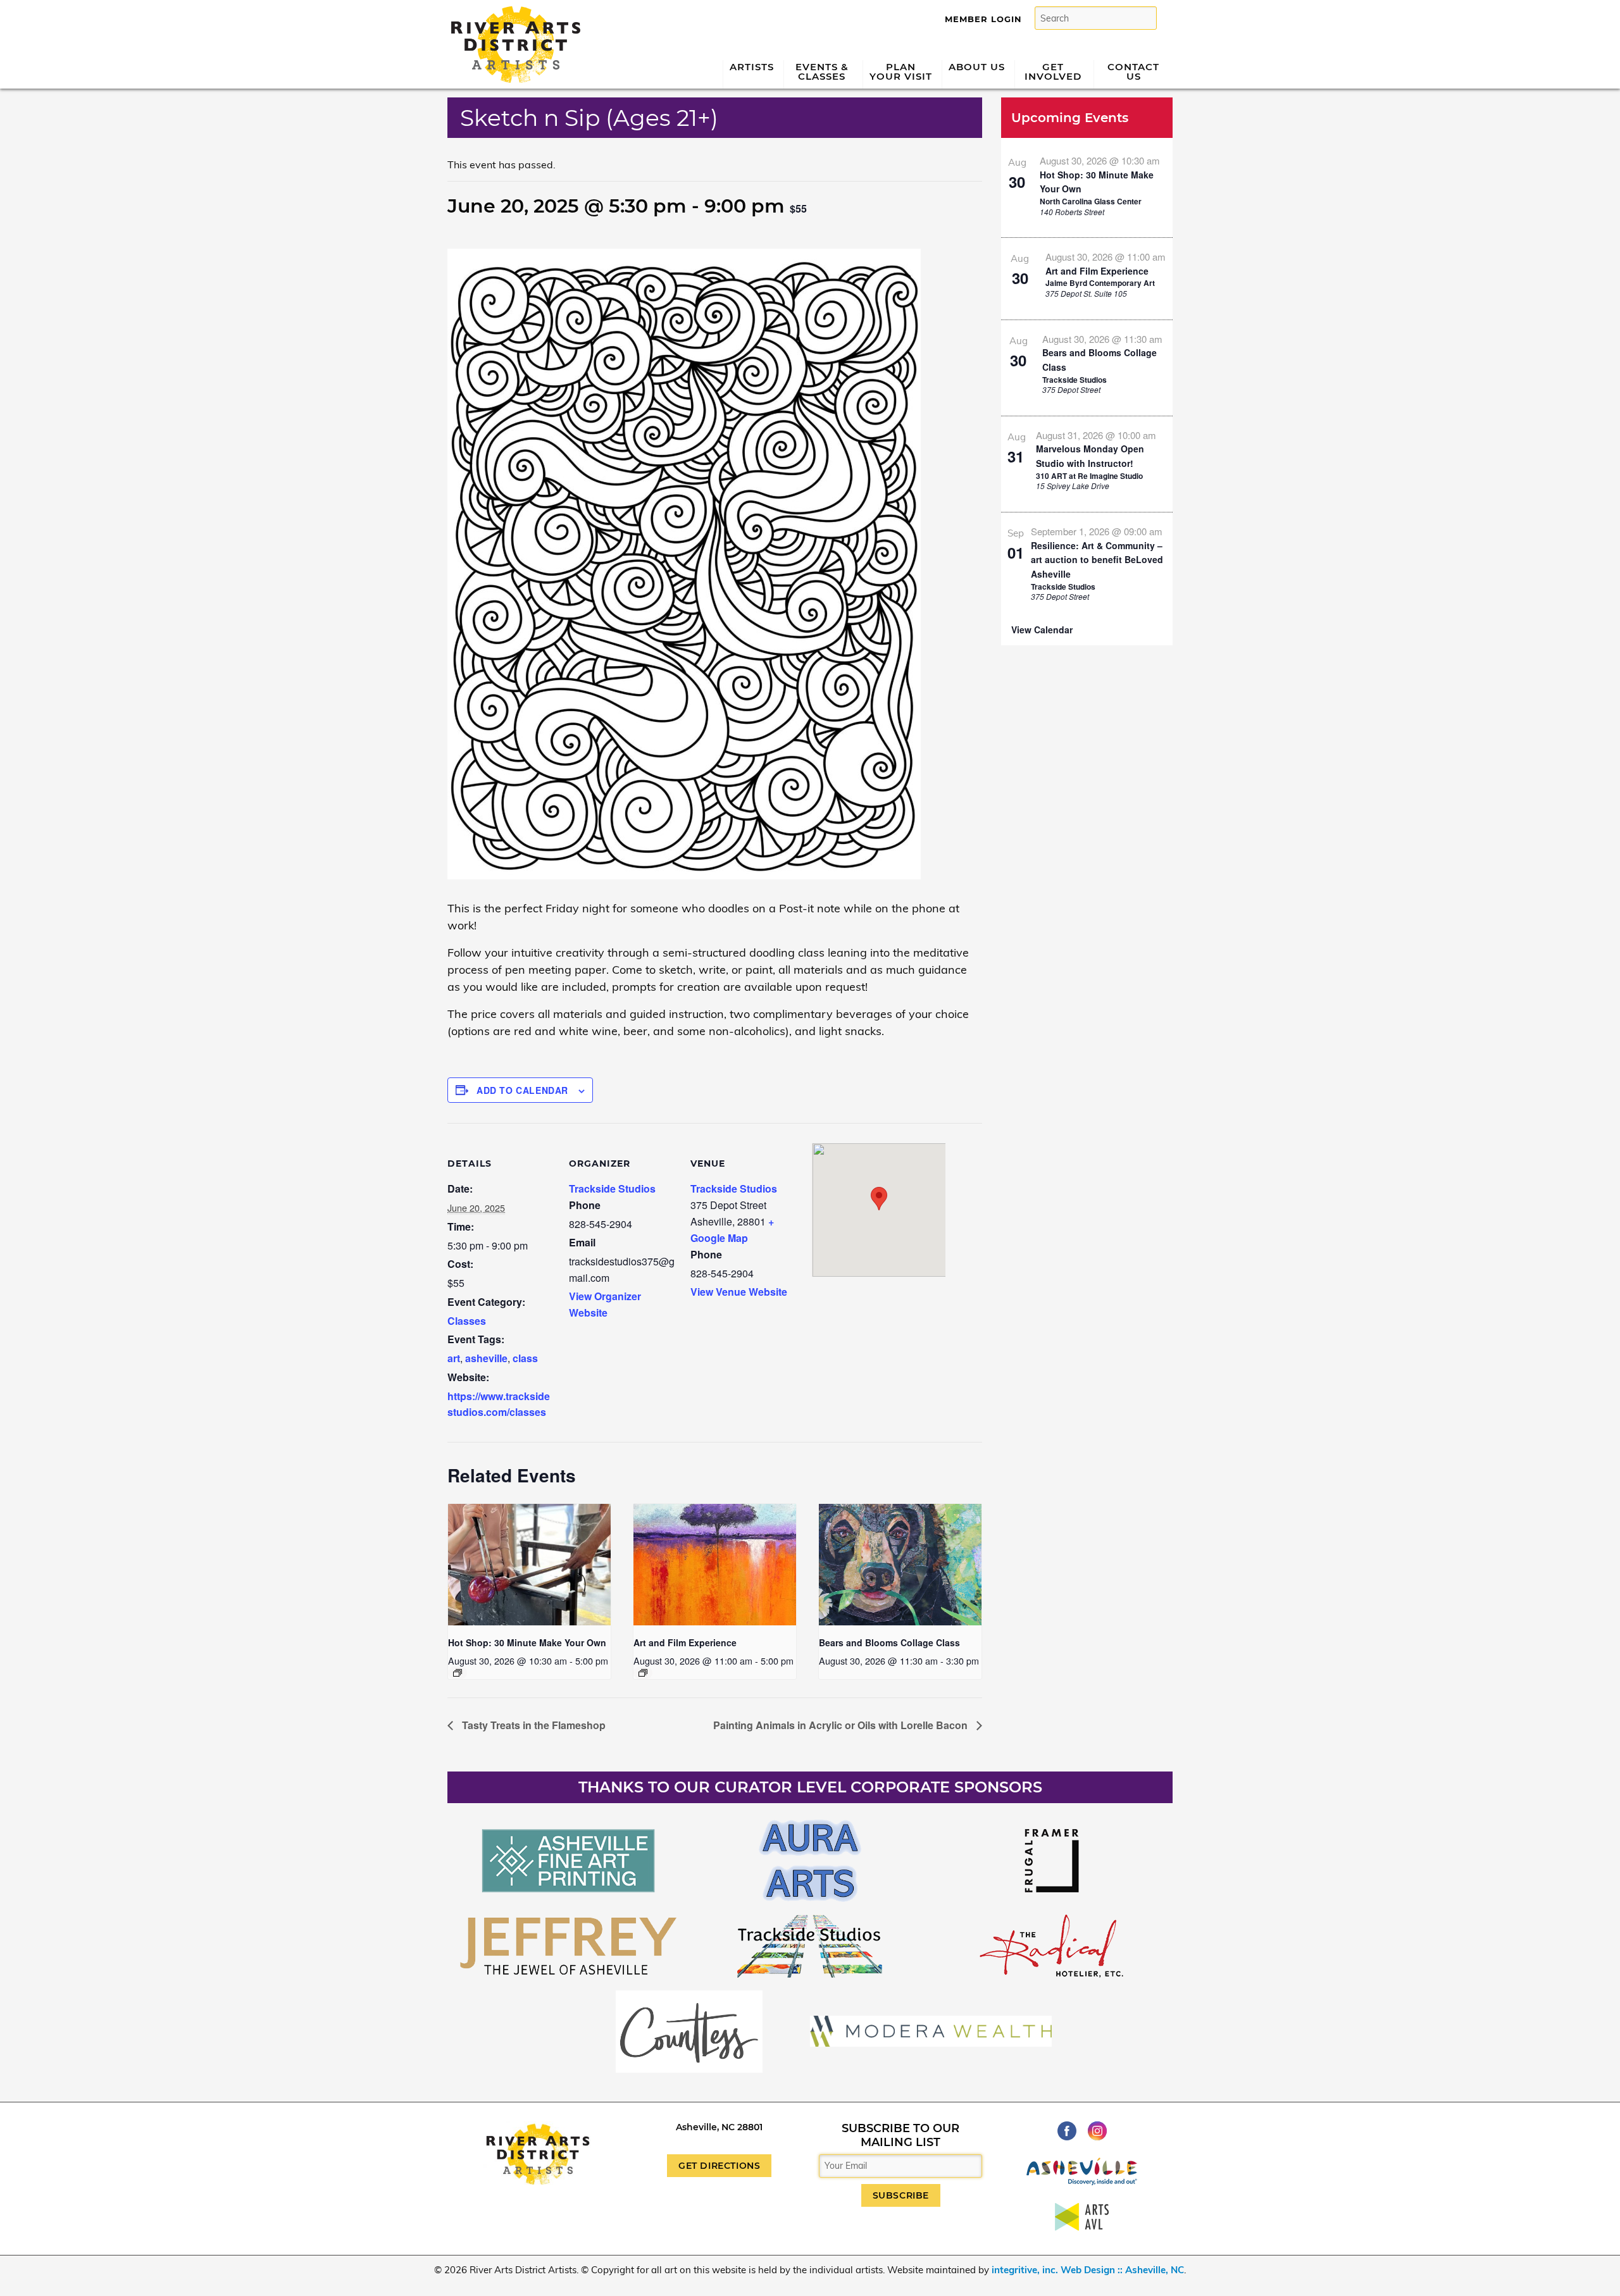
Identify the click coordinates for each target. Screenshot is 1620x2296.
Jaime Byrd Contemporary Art (1100, 283)
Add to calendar (522, 1090)
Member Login (983, 19)
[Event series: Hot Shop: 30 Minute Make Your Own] (458, 1673)
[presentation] (529, 1565)
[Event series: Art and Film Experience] (643, 1673)
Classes (467, 1321)
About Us (977, 67)
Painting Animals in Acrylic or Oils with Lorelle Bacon (842, 1725)
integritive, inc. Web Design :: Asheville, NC (1088, 2270)
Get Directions (719, 2166)
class (525, 1358)
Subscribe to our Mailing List (900, 2135)
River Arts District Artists (512, 11)
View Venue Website (739, 1292)
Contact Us (1133, 71)
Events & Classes (822, 71)
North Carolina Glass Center (1091, 201)
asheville (486, 1358)
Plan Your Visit (901, 71)
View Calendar (1042, 630)
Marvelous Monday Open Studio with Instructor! (1090, 456)
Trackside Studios (612, 1188)
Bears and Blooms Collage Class (889, 1642)
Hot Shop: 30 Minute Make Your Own (527, 1642)
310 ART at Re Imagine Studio (1089, 476)
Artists (752, 67)
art (454, 1358)
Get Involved (1053, 71)
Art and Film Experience (685, 1642)
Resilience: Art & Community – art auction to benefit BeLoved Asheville (1097, 560)
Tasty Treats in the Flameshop (533, 1725)
